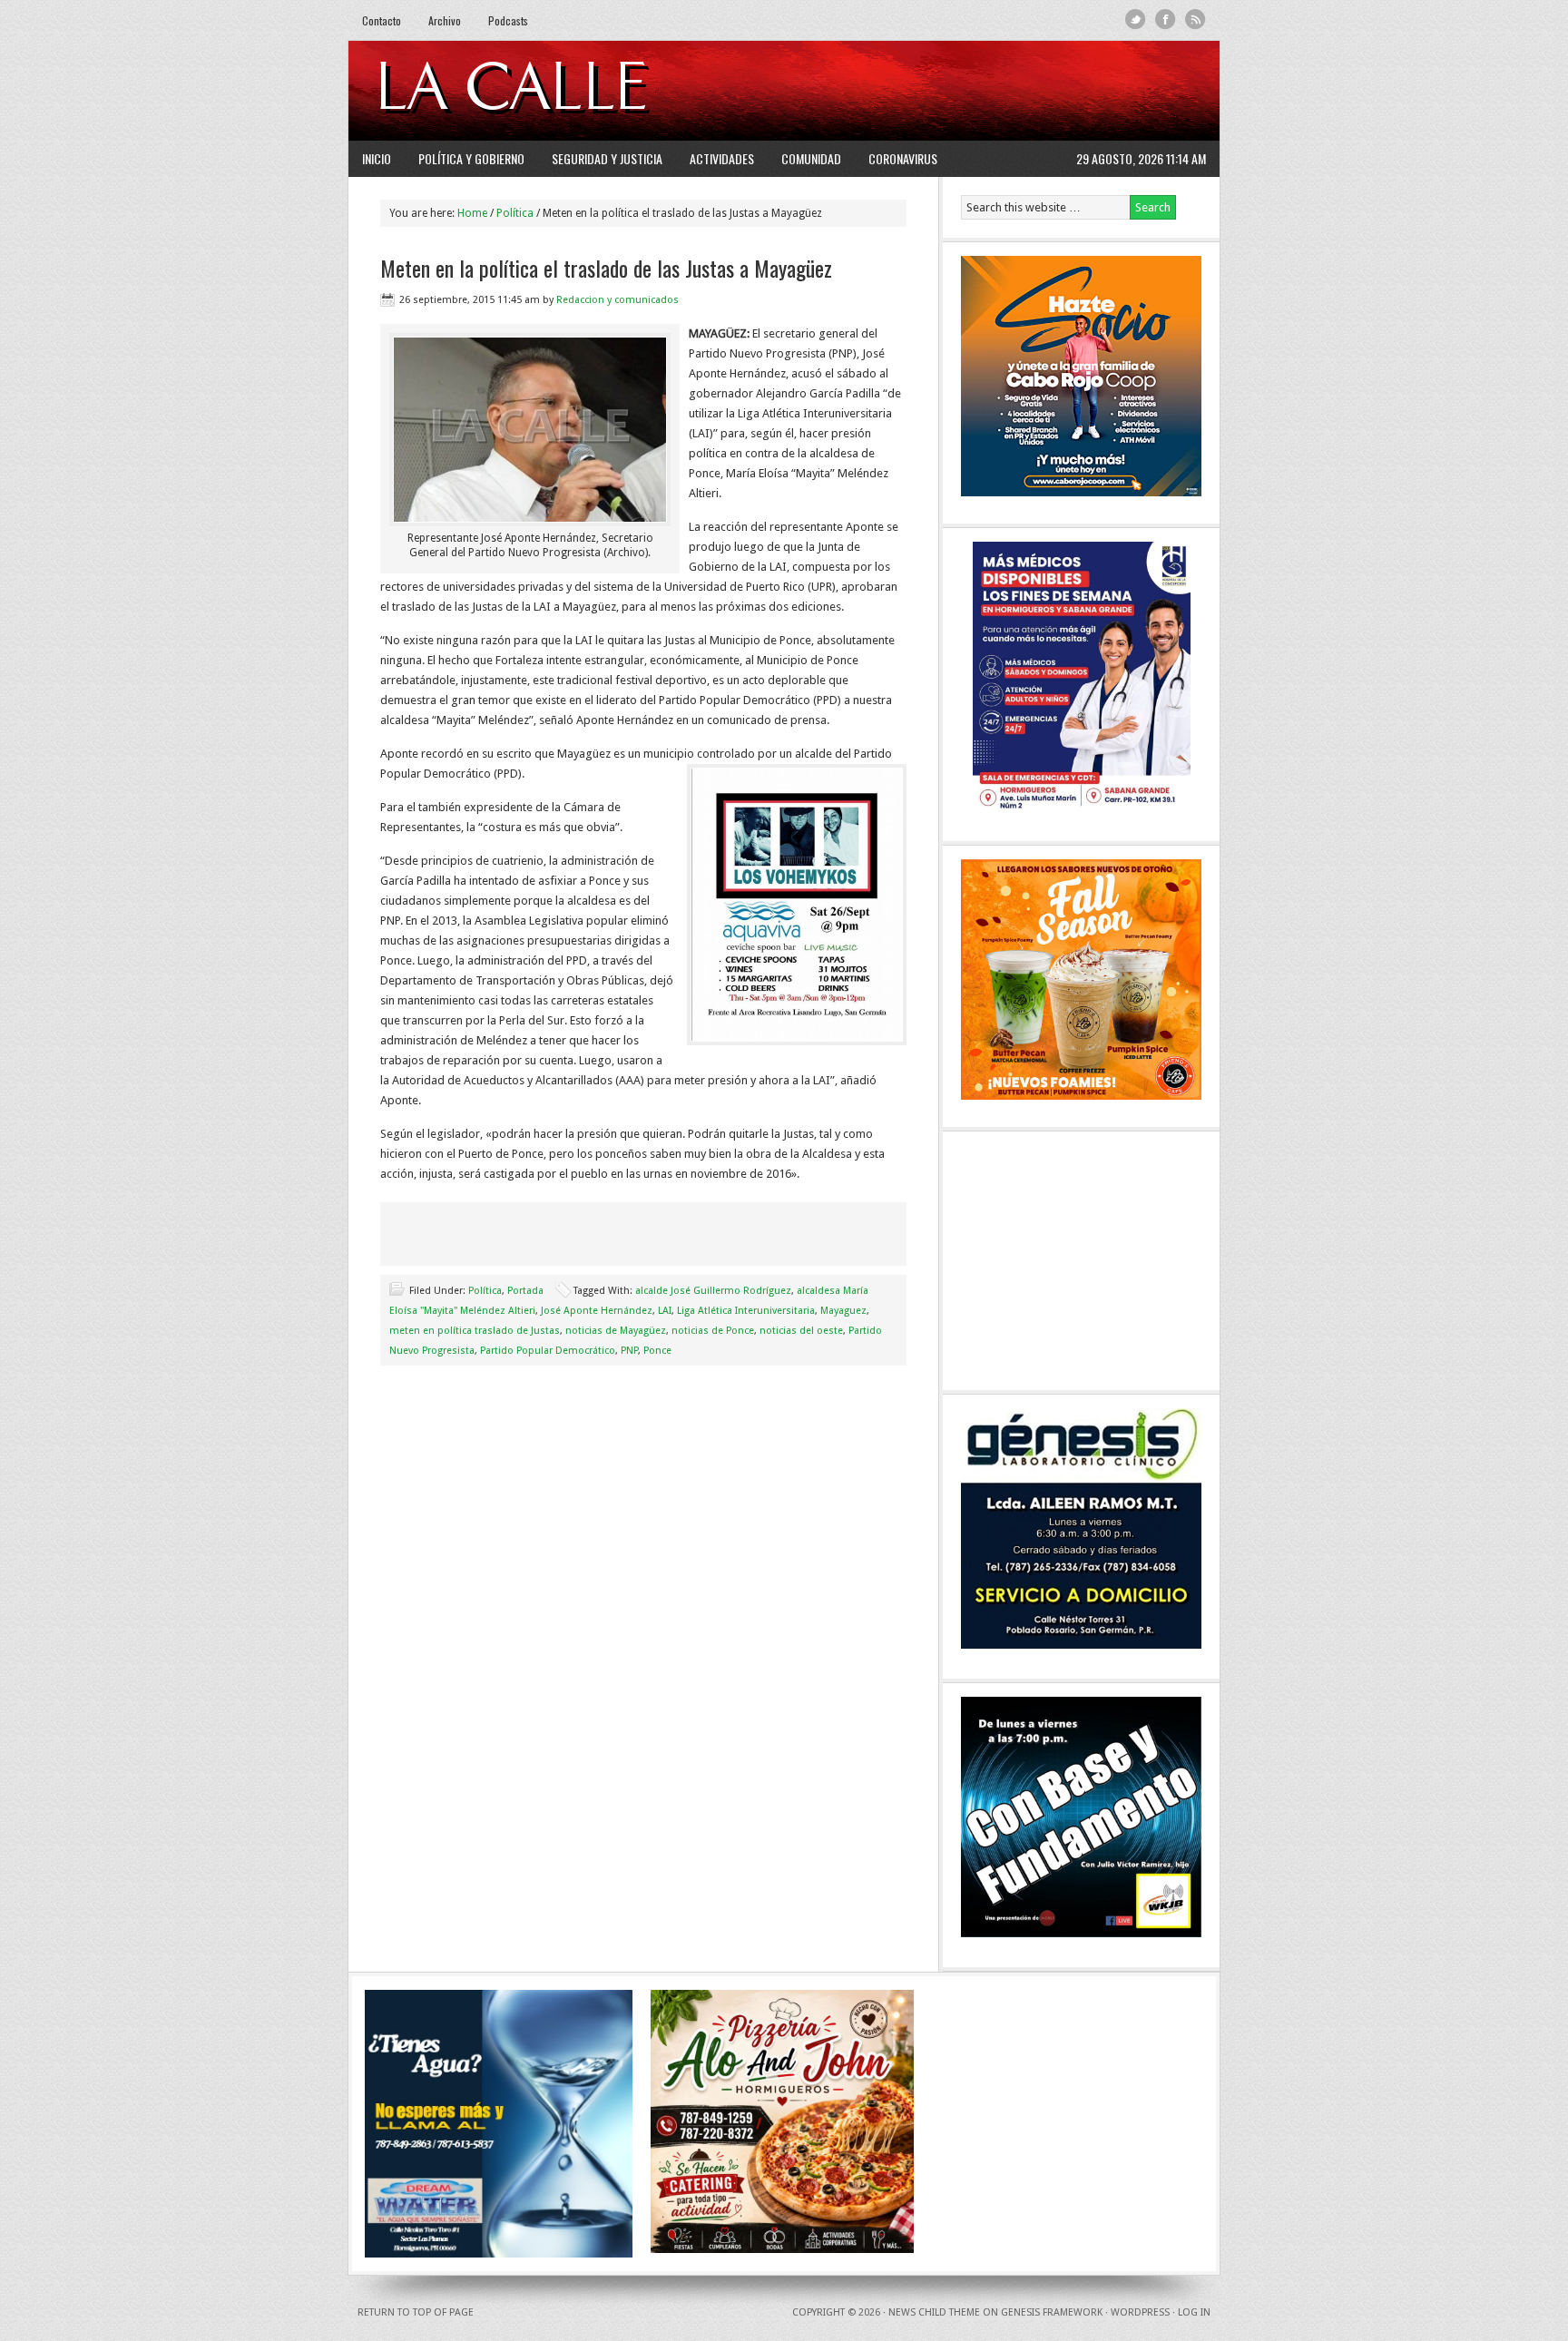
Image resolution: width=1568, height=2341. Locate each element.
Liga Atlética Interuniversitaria (746, 1311)
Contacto (382, 20)
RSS (1196, 20)
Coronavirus (903, 158)
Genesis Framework (1052, 2312)
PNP (629, 1351)
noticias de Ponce (713, 1331)
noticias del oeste (801, 1331)
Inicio (377, 158)
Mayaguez (843, 1311)
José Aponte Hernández (597, 1311)
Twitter (1136, 20)
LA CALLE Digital (559, 91)
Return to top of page (416, 2312)
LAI (665, 1311)
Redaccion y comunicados (617, 300)
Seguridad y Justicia (607, 158)
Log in (1194, 2312)
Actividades (722, 158)
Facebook (1166, 20)
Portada (525, 1291)
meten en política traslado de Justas (475, 1331)
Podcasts (508, 20)
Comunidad (811, 158)
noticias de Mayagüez (616, 1331)
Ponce (657, 1351)
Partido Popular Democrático (548, 1351)
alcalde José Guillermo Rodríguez (713, 1291)
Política (485, 1291)
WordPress (1140, 2312)
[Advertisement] (985, 91)
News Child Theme (934, 2312)
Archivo (445, 20)
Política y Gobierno (471, 158)
